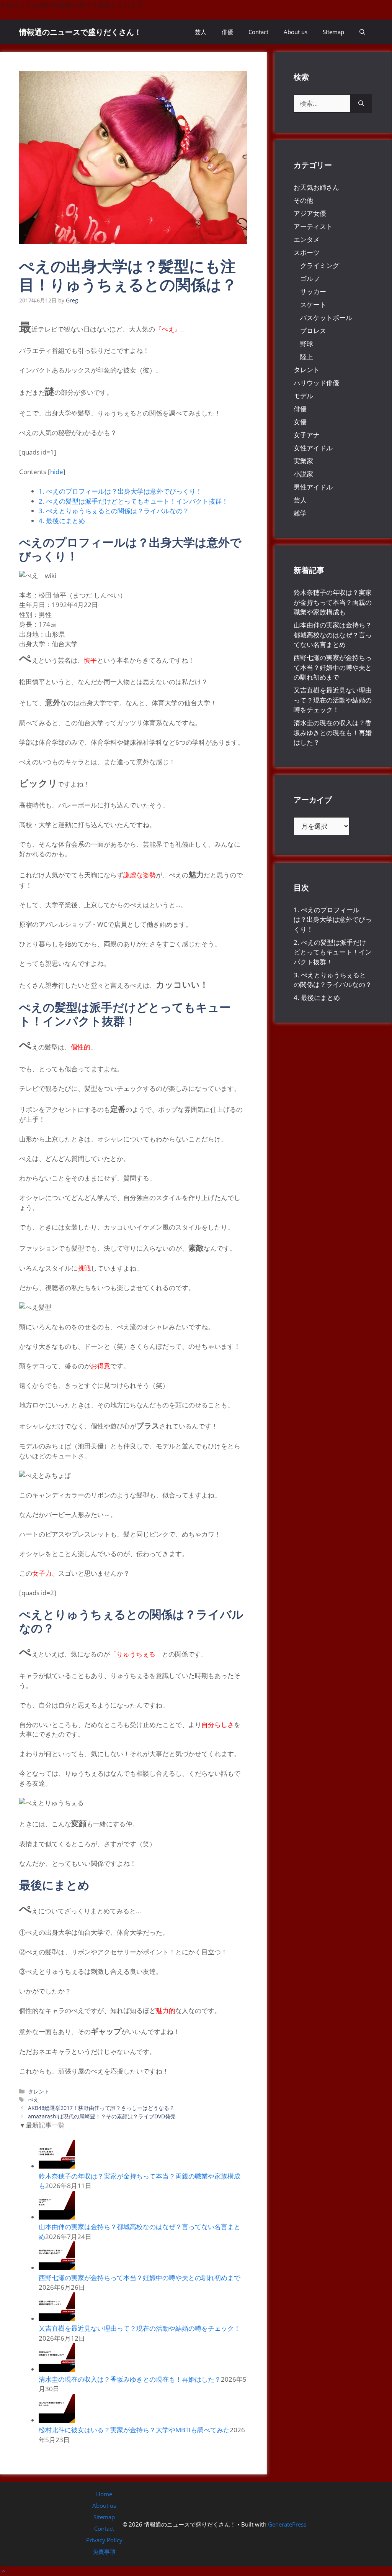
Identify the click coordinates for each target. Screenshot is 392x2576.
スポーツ (307, 252)
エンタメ (307, 239)
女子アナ (307, 435)
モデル (303, 396)
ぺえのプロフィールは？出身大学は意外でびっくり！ (120, 491)
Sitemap (333, 32)
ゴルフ (310, 278)
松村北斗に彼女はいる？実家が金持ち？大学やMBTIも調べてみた (134, 2430)
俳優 (227, 32)
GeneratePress (287, 2524)
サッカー (313, 291)
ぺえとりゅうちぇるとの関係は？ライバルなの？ (114, 511)
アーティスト (313, 226)
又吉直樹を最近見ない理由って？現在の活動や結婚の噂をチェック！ (140, 2328)
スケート (313, 305)
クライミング (320, 265)
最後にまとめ (62, 521)
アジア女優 (310, 213)
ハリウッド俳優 (316, 383)
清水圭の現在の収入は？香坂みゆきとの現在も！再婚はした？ (130, 2379)
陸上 (307, 357)
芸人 (201, 32)
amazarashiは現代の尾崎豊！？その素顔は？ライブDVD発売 (102, 2116)
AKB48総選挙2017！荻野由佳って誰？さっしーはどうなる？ (101, 2108)
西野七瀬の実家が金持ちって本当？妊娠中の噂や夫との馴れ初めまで (140, 2278)
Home (104, 2494)
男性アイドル (313, 487)
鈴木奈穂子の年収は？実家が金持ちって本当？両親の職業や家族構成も (333, 602)
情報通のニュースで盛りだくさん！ (80, 32)
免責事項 (104, 2551)
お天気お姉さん (316, 187)
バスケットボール (326, 318)
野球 (307, 344)
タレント (39, 2091)
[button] (362, 32)
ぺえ (33, 2099)
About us (296, 32)
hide (57, 472)
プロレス (313, 331)
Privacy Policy (104, 2540)
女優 (300, 422)
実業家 (303, 461)
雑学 (300, 513)
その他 (303, 200)
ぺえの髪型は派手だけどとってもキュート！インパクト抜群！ (133, 501)
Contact (258, 32)
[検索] (361, 103)
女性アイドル (313, 448)
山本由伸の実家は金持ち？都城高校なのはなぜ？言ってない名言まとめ (333, 635)
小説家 (303, 474)
